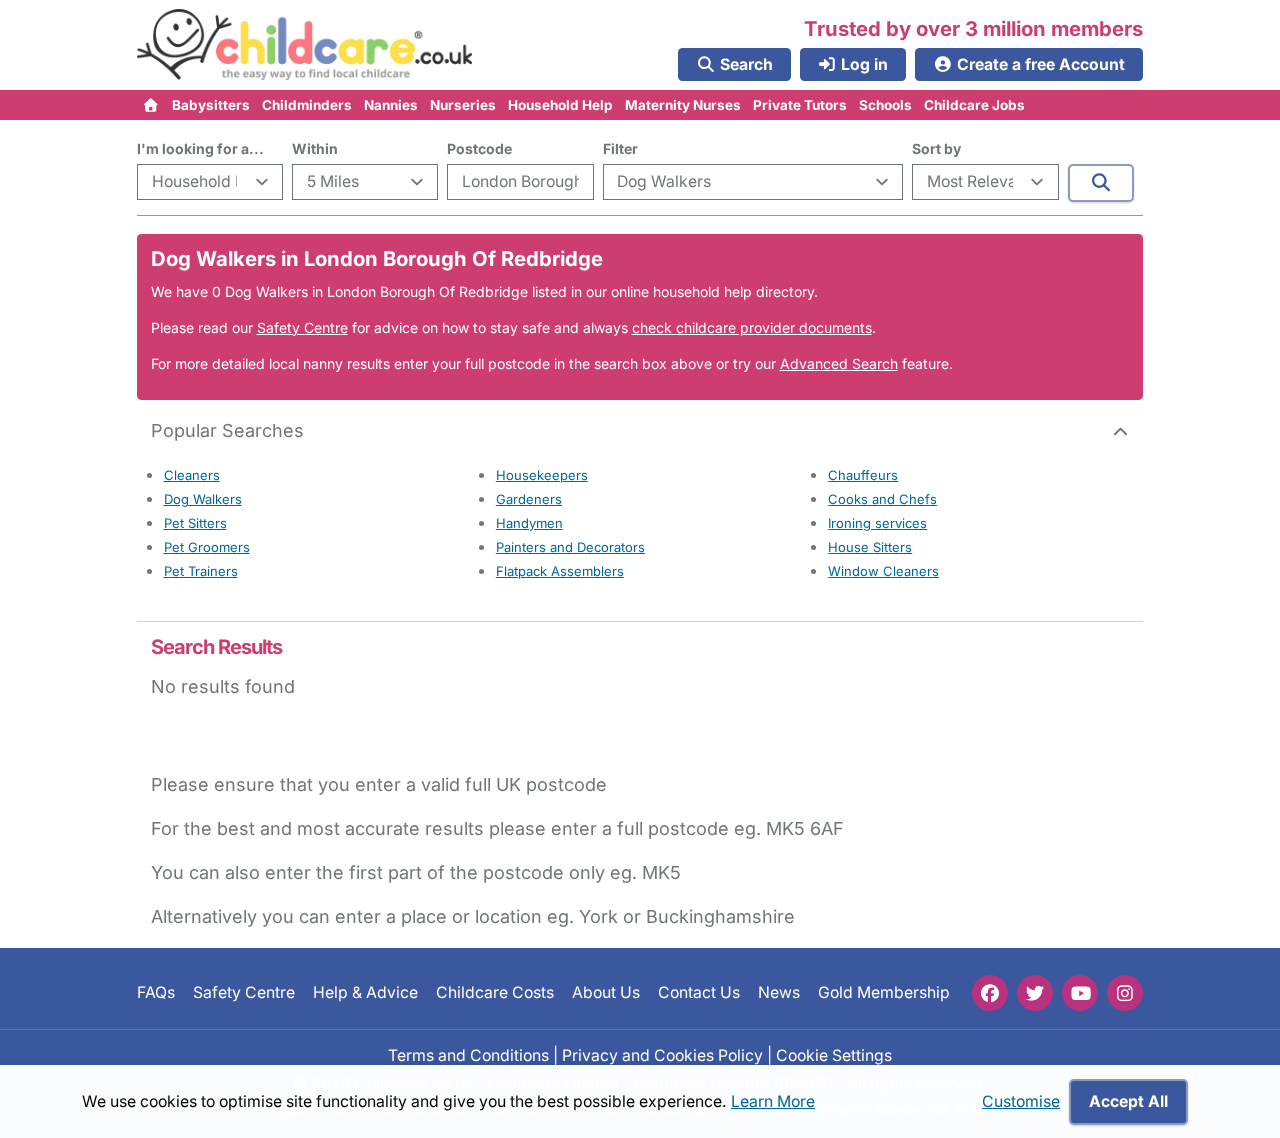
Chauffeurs (863, 475)
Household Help (560, 105)
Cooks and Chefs (882, 499)
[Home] (151, 105)
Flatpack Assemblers (560, 571)
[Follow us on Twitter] (1035, 993)
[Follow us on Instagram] (1125, 993)
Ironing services (877, 523)
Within (315, 148)
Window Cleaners (883, 571)
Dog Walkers (203, 499)
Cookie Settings (834, 1055)
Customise (1021, 1101)
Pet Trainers (201, 571)
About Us (606, 992)
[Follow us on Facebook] (990, 993)
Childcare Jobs (974, 105)
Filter (620, 148)
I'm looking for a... (200, 148)
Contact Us (699, 992)
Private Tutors (800, 105)
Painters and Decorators (570, 547)
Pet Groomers (207, 547)
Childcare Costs (495, 992)
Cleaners (192, 475)
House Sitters (870, 547)
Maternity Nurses (683, 105)
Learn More (773, 1101)
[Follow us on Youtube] (1080, 993)
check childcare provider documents (752, 327)
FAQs (156, 992)
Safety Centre (302, 327)
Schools (885, 105)
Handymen (529, 523)
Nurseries (463, 105)
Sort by (936, 148)
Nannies (391, 105)
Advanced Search (839, 363)
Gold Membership (884, 992)
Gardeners (529, 499)
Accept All (1128, 1101)
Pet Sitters (195, 523)
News (779, 992)
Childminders (307, 105)
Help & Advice (365, 992)
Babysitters (211, 105)
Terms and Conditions (468, 1055)
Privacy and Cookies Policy (662, 1055)
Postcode (479, 148)
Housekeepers (542, 475)
